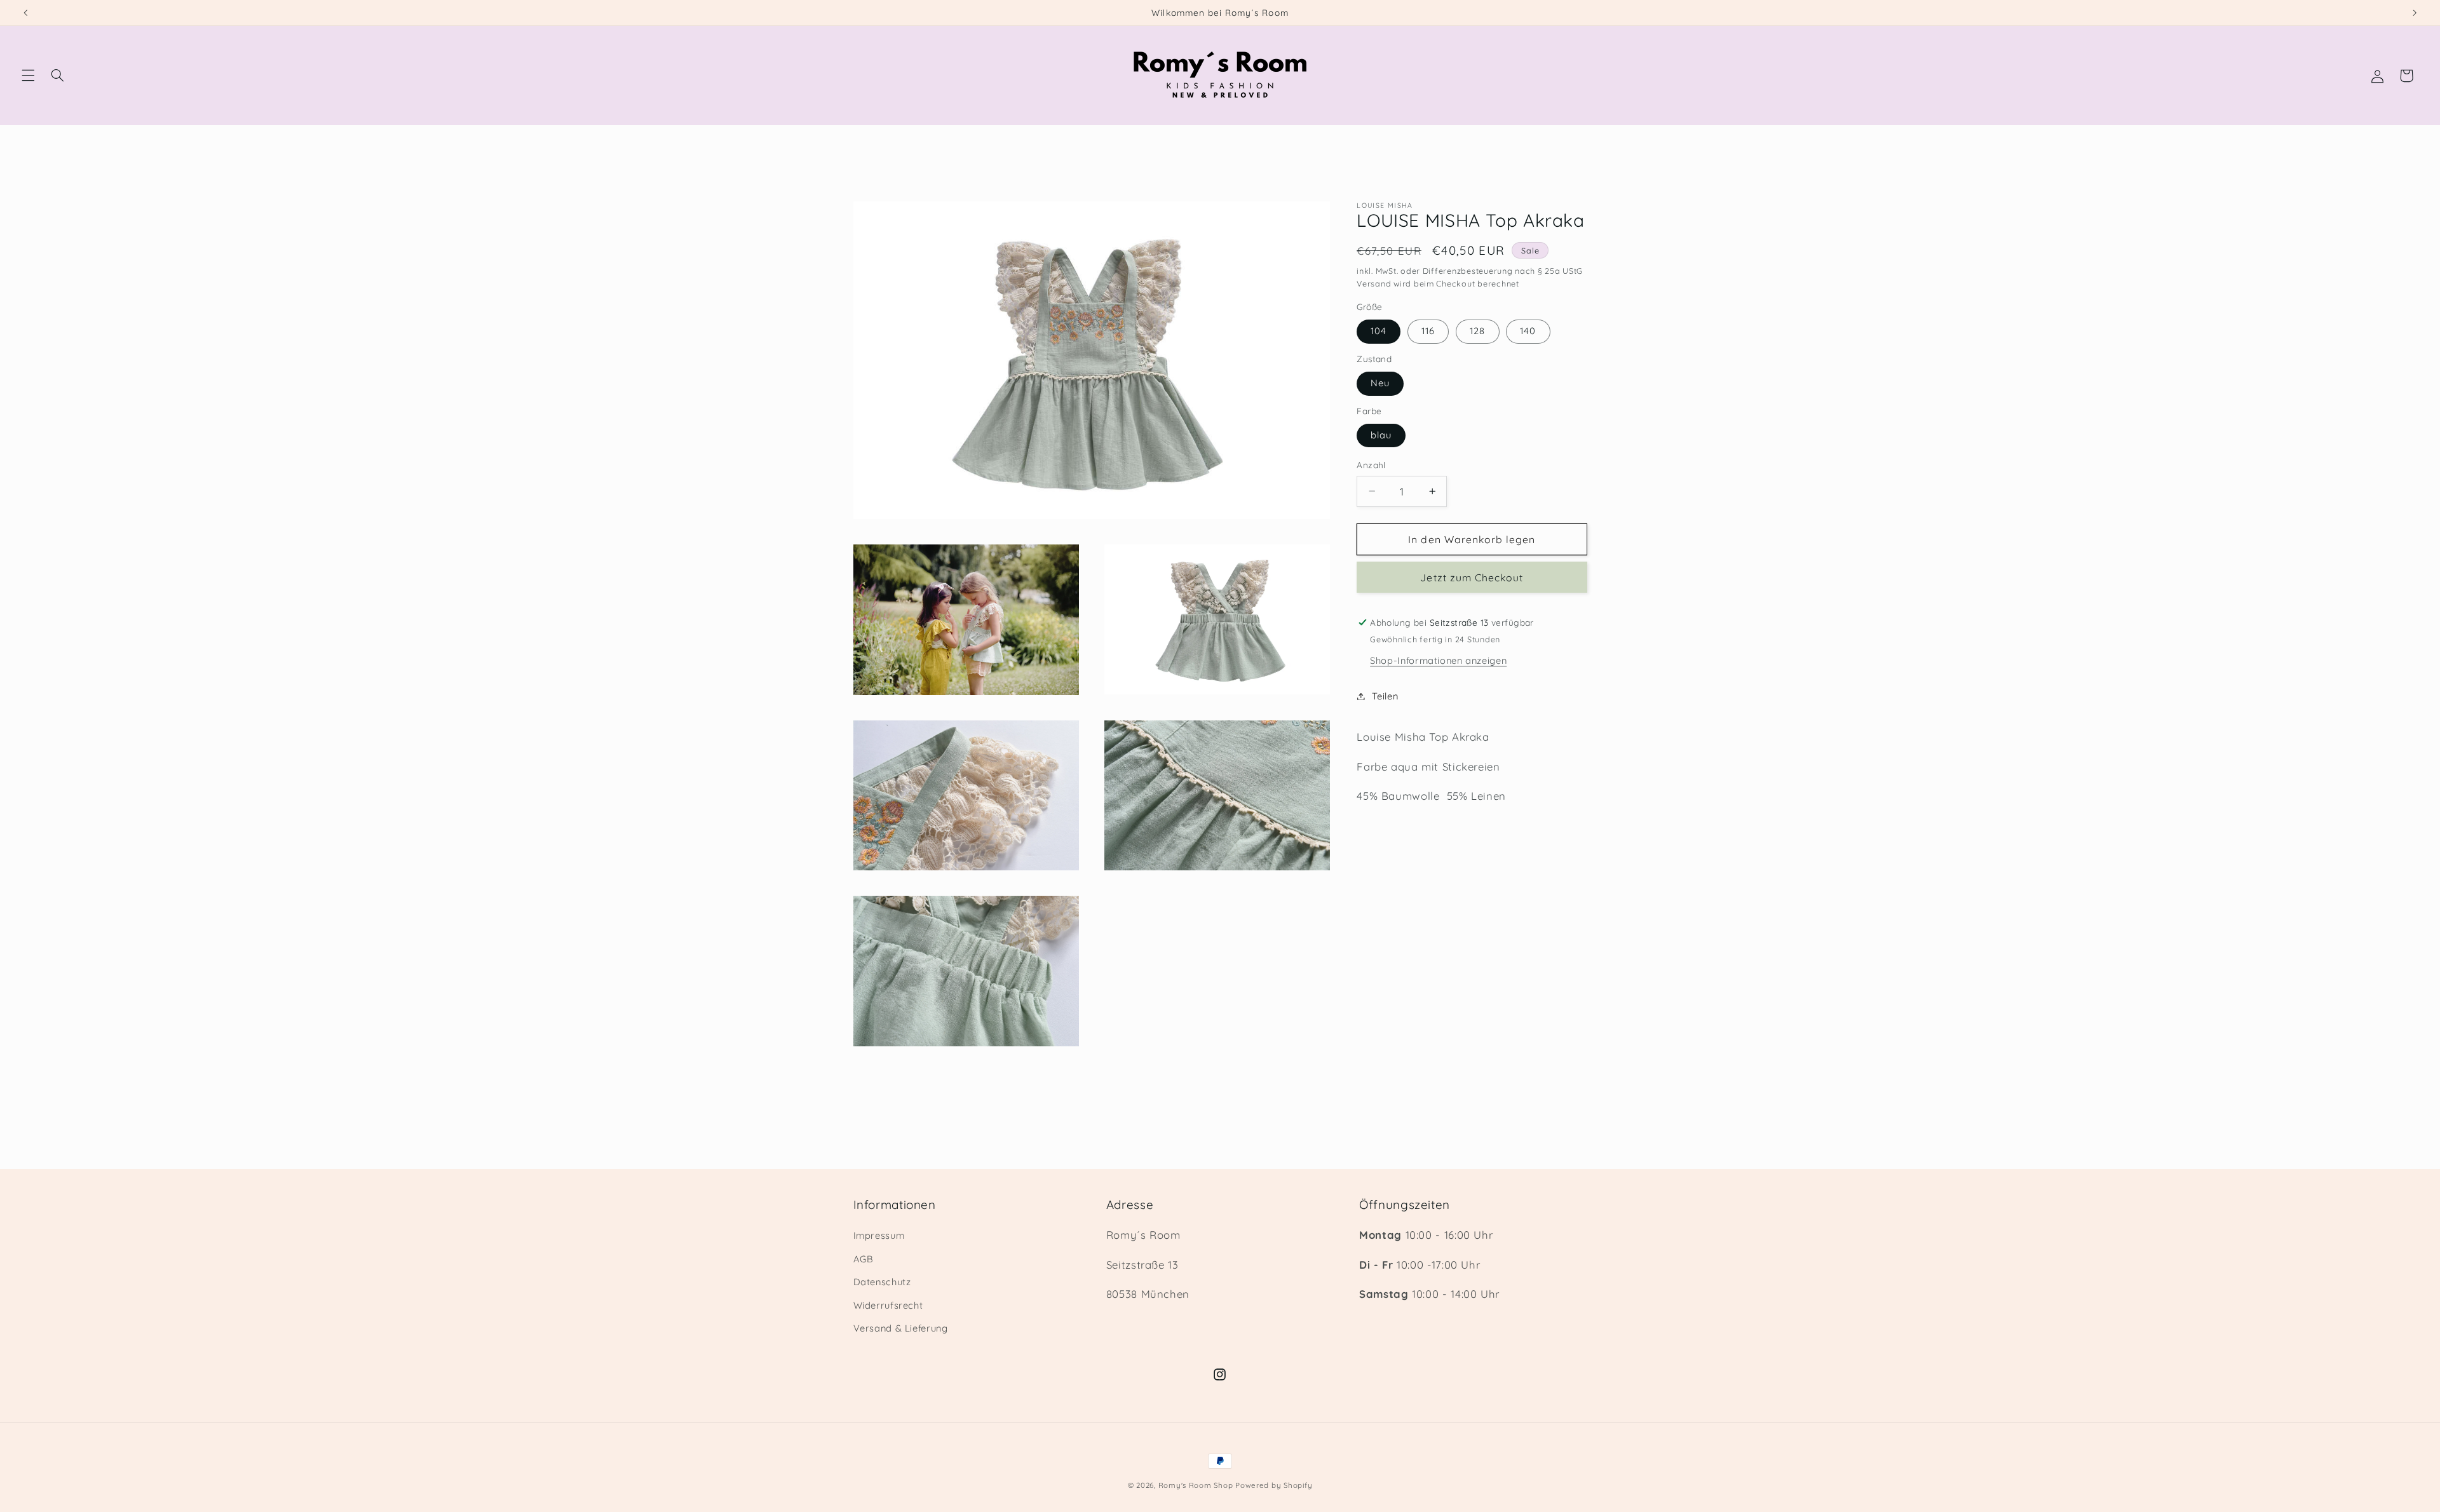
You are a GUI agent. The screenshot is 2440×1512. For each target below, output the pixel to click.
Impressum (879, 1235)
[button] (28, 76)
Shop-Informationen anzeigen (1438, 660)
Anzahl (1371, 465)
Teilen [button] (1385, 696)
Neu (1380, 383)
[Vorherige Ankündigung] (25, 13)
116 (1428, 331)
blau (1381, 435)
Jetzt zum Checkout (1472, 577)
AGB (864, 1259)
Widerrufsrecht (888, 1305)
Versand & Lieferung (901, 1328)
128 (1477, 331)
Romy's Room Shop (1196, 1485)
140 (1528, 331)
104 (1379, 331)
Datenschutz (882, 1282)
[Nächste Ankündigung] (2415, 13)
